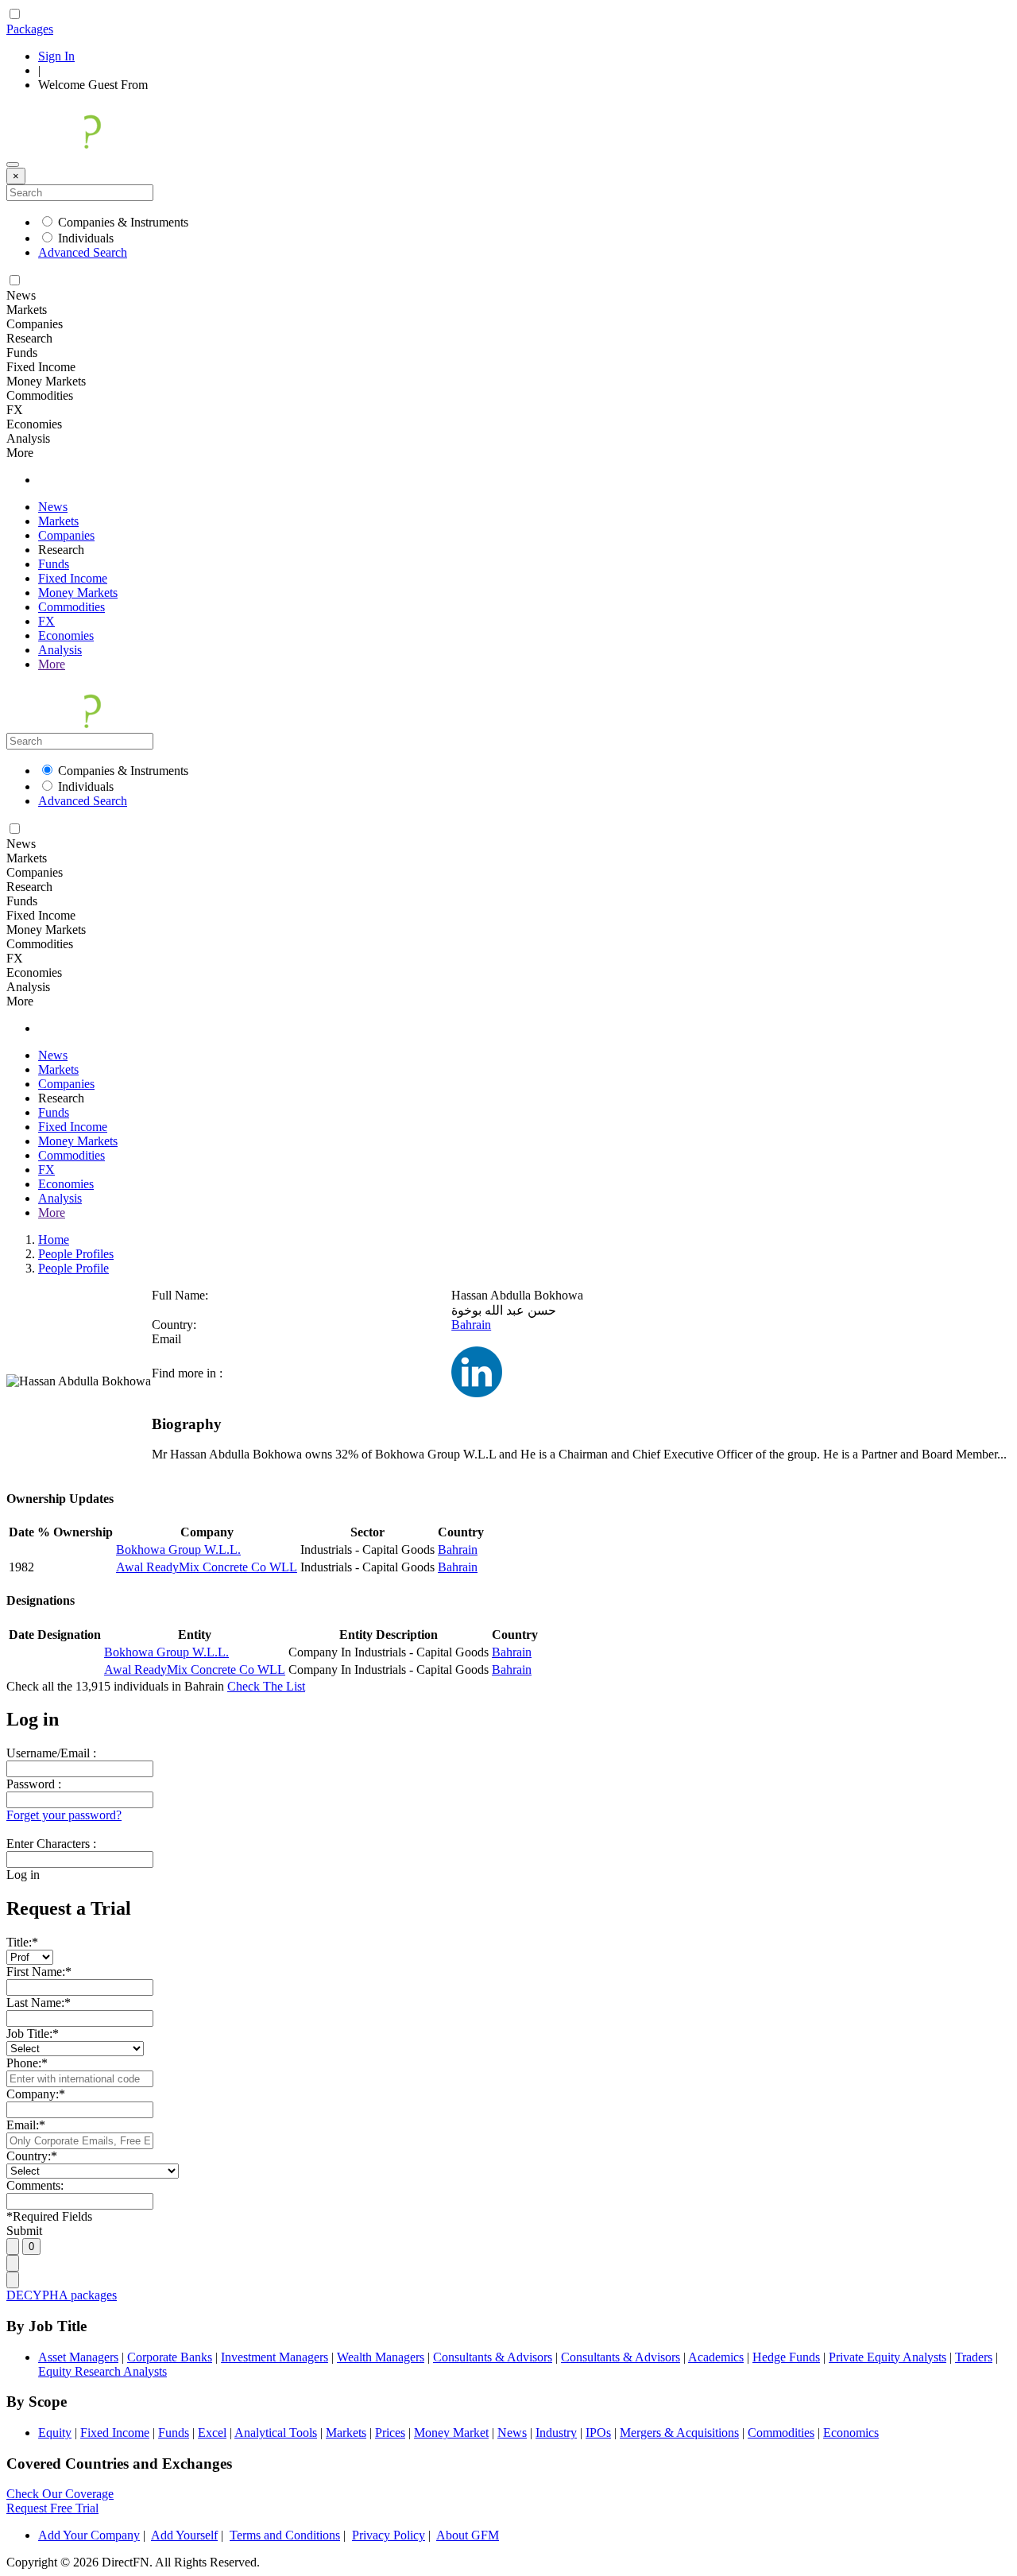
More (52, 664)
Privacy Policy (389, 2535)
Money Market (451, 2433)
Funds (54, 564)
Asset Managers (78, 2357)
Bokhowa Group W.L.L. (178, 1549)
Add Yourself (184, 2535)
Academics (716, 2357)
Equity (55, 2433)
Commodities (72, 607)
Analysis (60, 650)
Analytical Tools (276, 2433)
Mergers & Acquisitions (679, 2433)
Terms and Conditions (285, 2535)
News (53, 507)
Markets (58, 521)
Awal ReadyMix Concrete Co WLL (207, 1567)
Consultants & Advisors (493, 2357)
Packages (30, 29)
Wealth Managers (381, 2357)
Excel (212, 2433)
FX (46, 621)
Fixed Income (73, 578)
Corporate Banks (170, 2357)
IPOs (598, 2433)
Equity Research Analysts (102, 2371)
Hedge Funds (786, 2357)
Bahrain (471, 1325)
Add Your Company (89, 2535)
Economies (66, 635)
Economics (851, 2433)
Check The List (266, 1686)
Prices (390, 2433)
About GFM (468, 2535)
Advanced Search (83, 252)
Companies (66, 535)
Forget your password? (64, 1815)
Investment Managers (275, 2357)
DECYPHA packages (62, 2295)
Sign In (56, 56)
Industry (556, 2433)
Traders (974, 2357)
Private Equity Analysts (887, 2357)
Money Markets (78, 593)
